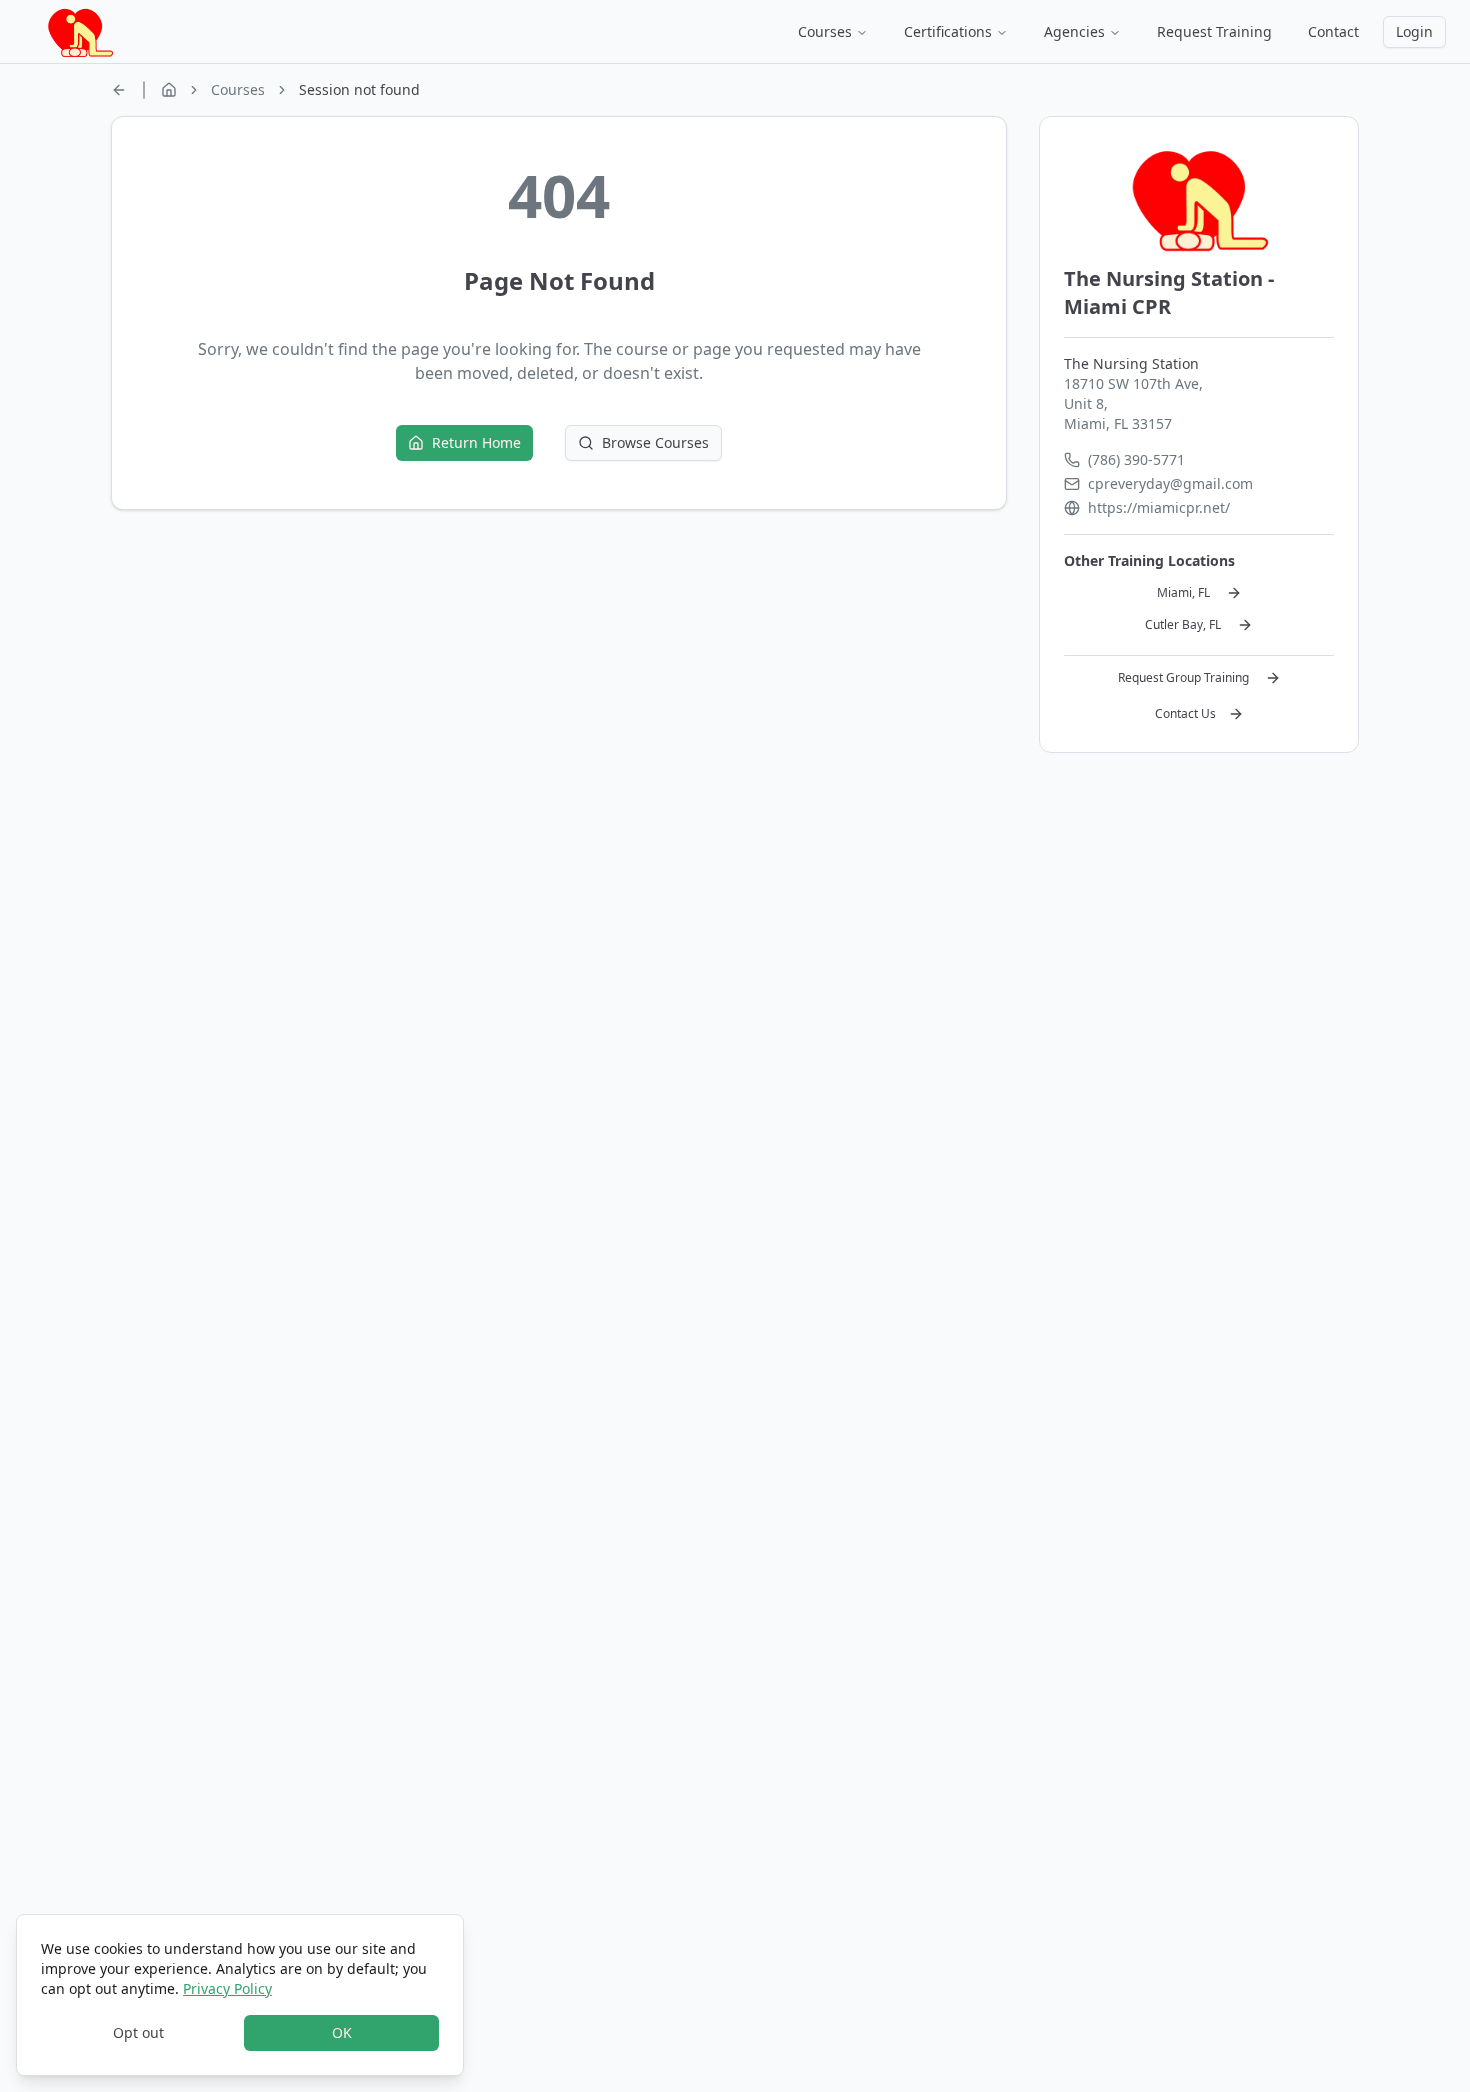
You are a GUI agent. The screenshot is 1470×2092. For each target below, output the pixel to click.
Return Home (476, 442)
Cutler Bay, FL (1183, 624)
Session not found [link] (359, 89)
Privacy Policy (227, 1988)
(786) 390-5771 (1136, 459)
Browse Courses (655, 442)
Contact (1333, 31)
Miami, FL (1183, 592)
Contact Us (1185, 713)
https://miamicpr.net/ (1159, 507)
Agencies (1074, 31)
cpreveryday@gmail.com (1170, 483)
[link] (119, 90)
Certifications (948, 31)
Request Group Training (1183, 677)
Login (1414, 31)
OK (342, 2032)
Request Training (1214, 31)
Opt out (138, 2032)
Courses (825, 31)
